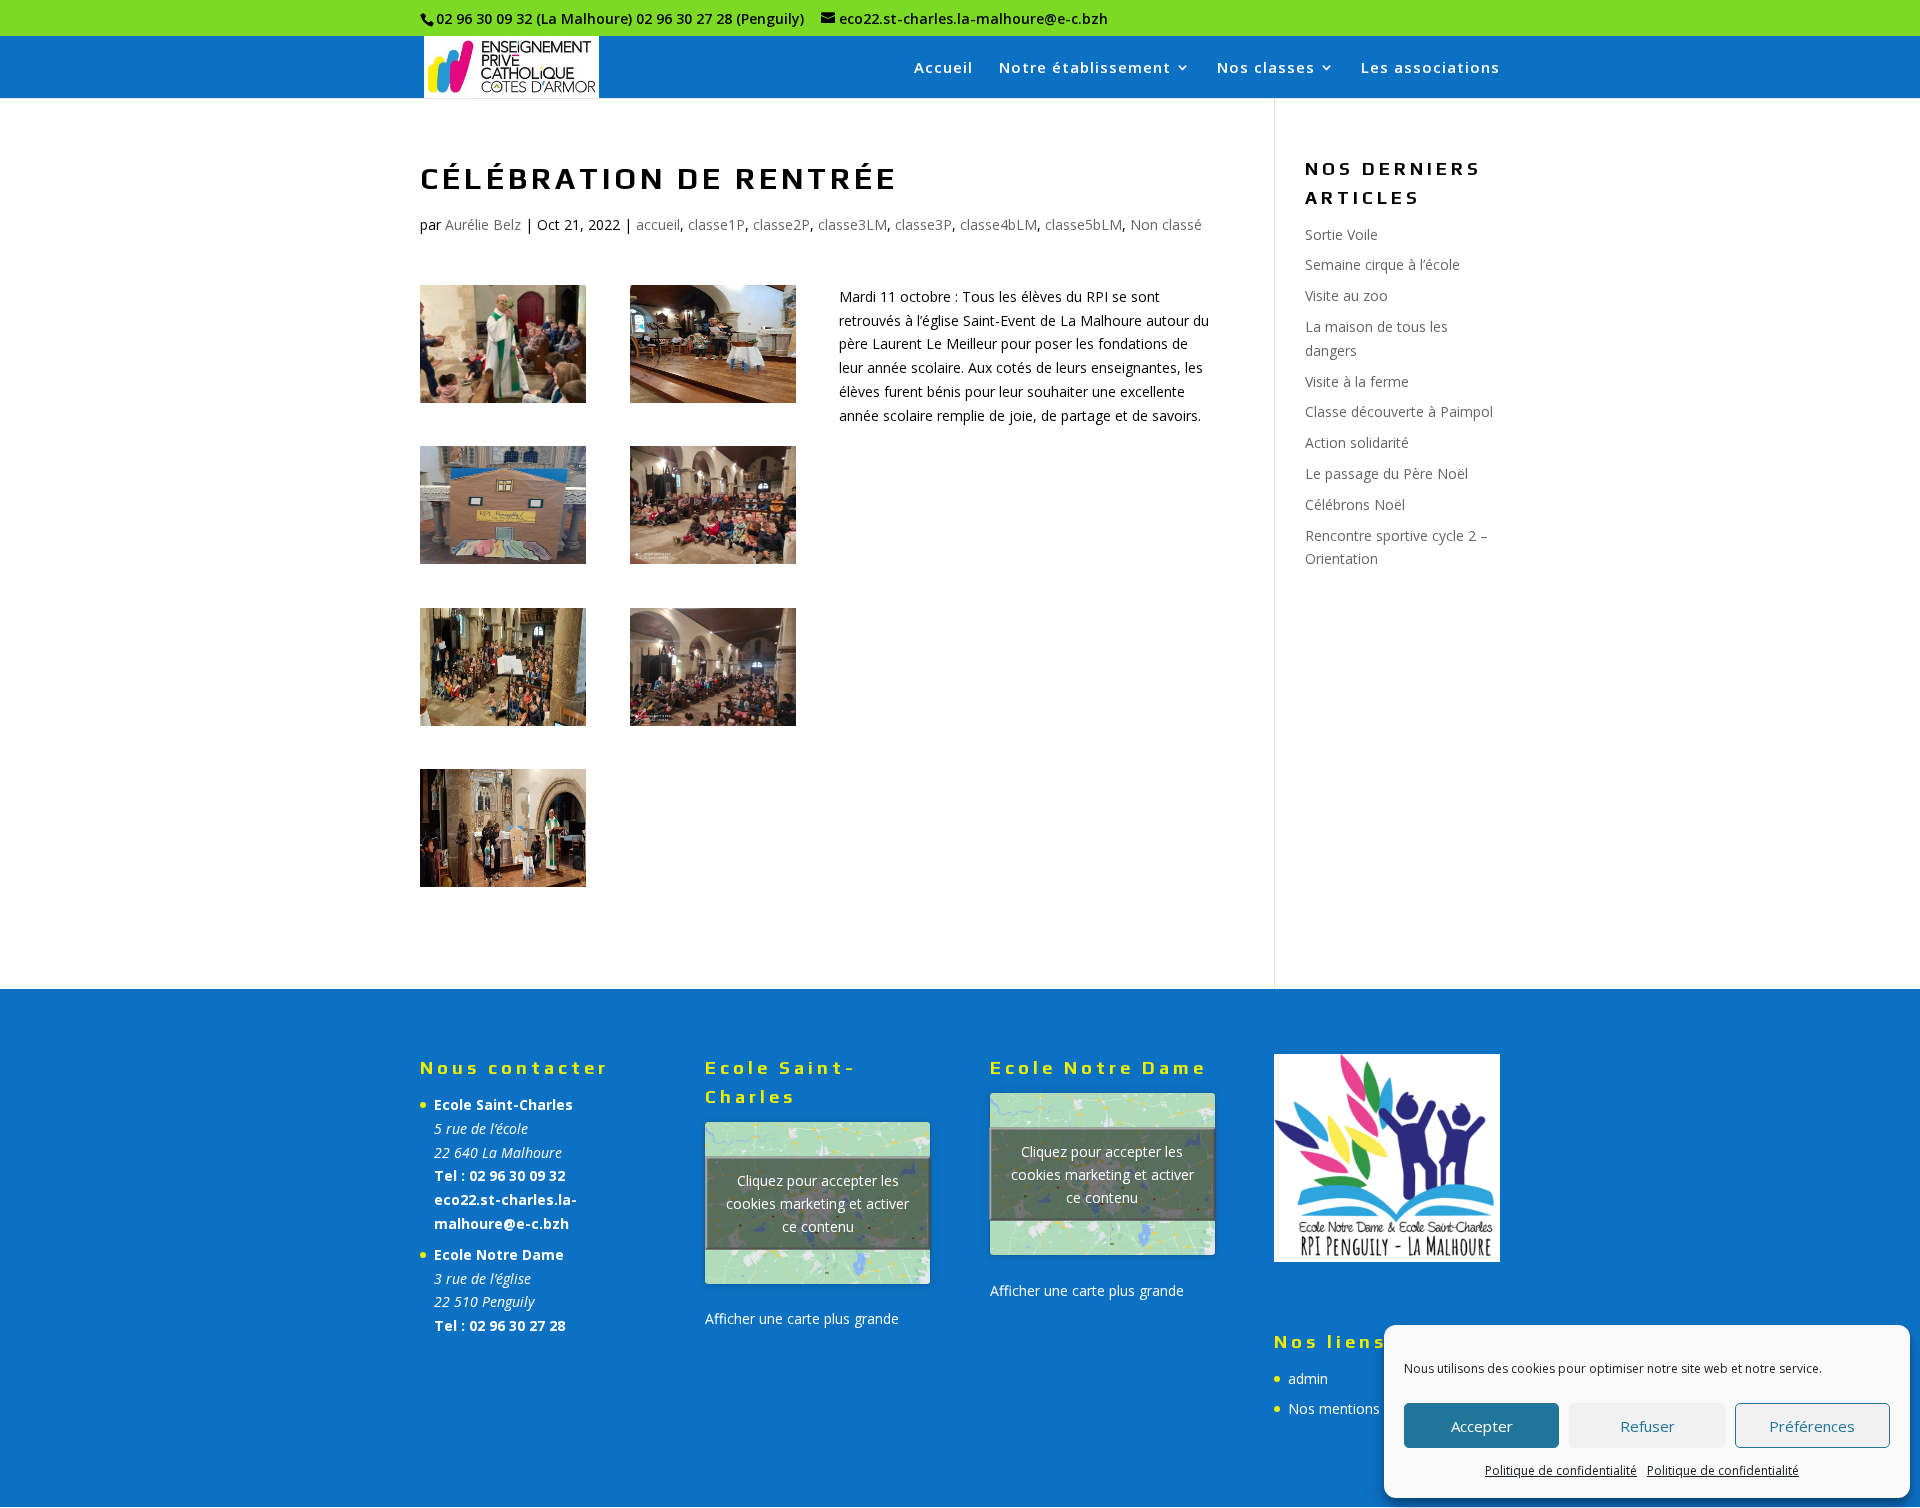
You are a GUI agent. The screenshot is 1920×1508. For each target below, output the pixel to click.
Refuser (1647, 1426)
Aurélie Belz (483, 224)
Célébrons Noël (1355, 504)
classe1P (716, 224)
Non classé (1166, 224)
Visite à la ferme (1357, 381)
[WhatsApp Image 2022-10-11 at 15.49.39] (503, 725)
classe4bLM (998, 224)
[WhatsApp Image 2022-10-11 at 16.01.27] (713, 725)
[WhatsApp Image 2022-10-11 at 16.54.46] (503, 563)
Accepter (1482, 1426)
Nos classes (1266, 68)
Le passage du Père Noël (1386, 473)
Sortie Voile (1341, 234)
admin (1308, 1378)
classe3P (923, 224)
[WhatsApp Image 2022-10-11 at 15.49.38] (503, 886)
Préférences (1812, 1426)
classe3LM (852, 224)
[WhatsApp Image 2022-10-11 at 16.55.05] (503, 402)
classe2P (781, 224)
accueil (658, 224)
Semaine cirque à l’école (1382, 264)
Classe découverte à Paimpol (1399, 411)
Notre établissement (1085, 68)
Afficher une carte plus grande (802, 1318)
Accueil (943, 68)
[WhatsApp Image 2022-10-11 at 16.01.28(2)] (713, 563)
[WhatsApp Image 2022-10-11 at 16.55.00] (713, 402)
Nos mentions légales (1358, 1408)
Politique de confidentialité (1561, 1470)
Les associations (1430, 68)
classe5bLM (1083, 224)
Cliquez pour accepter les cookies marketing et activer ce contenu (817, 1202)
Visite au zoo (1346, 295)
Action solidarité (1357, 442)
